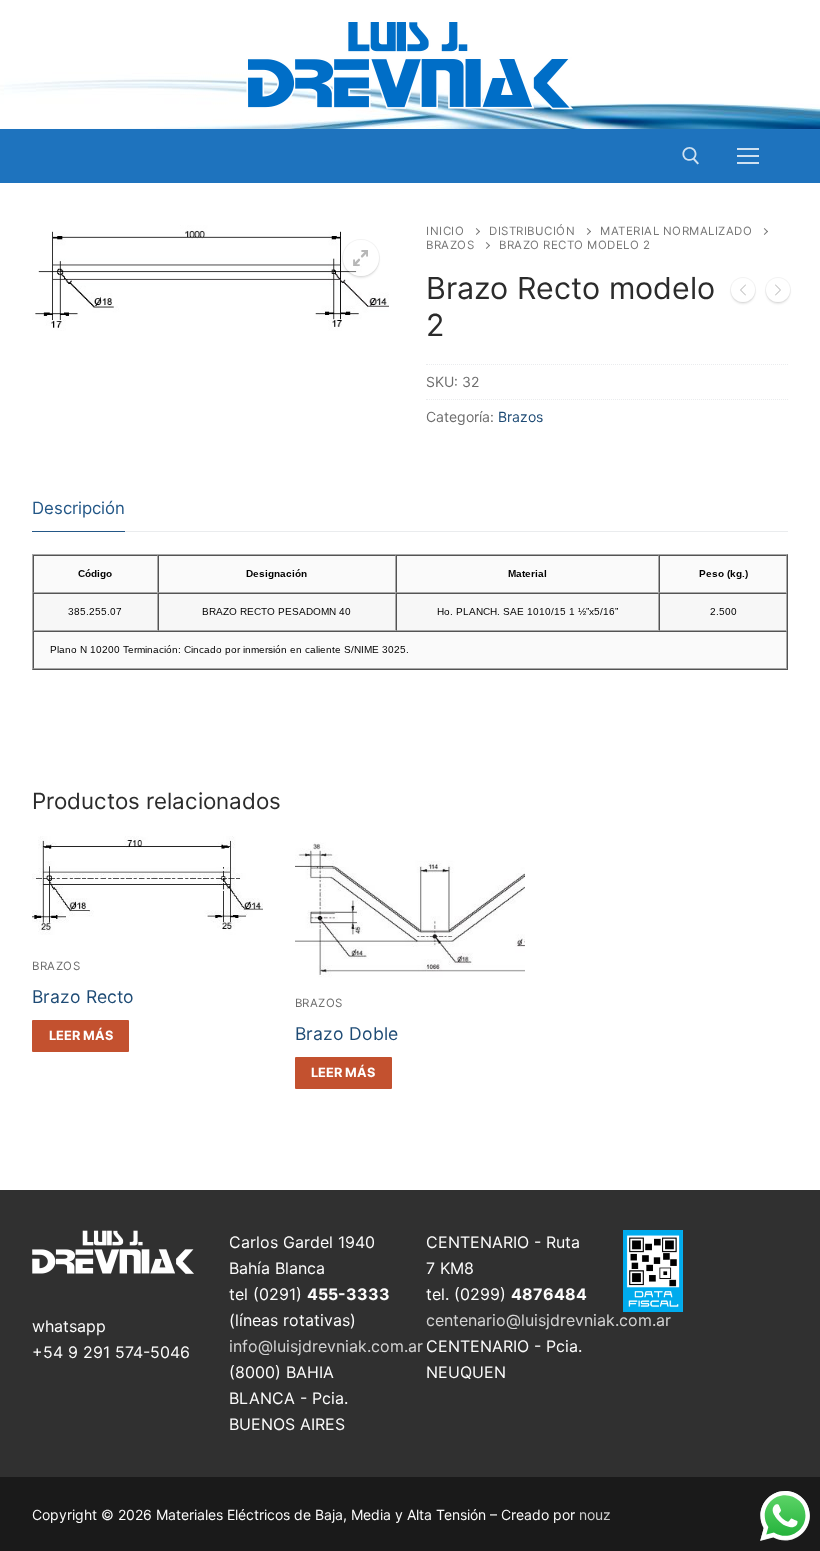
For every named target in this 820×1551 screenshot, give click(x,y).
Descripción (78, 508)
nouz (595, 1514)
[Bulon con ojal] (778, 294)
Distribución (532, 231)
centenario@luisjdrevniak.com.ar (548, 1320)
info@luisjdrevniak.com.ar (326, 1346)
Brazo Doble (346, 1033)
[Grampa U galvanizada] (743, 294)
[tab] (78, 509)
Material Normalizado (676, 231)
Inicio (445, 231)
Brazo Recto (83, 996)
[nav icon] (748, 156)
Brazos (450, 245)
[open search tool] (691, 156)
